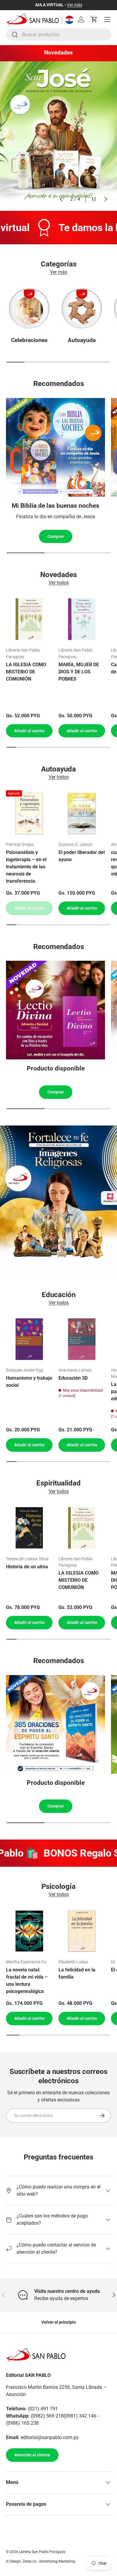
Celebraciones (29, 340)
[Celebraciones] (29, 308)
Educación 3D (73, 1378)
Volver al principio (59, 2322)
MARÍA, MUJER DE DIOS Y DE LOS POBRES (79, 672)
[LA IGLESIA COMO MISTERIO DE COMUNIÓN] (29, 619)
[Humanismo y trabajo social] (29, 1339)
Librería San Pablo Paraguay (42, 2552)
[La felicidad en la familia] (82, 1931)
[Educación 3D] (82, 1339)
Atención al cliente (32, 2455)
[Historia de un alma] (29, 1528)
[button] (94, 19)
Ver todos (59, 583)
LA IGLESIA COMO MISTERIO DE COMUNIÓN (26, 672)
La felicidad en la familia (77, 1973)
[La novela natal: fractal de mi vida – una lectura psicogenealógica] (29, 1931)
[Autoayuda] (82, 308)
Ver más (75, 5)
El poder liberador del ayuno (82, 856)
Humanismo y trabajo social (29, 1382)
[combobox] (58, 35)
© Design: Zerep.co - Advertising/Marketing (40, 2561)
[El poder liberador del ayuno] (82, 813)
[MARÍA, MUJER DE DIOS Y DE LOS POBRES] (82, 619)
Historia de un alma (27, 1567)
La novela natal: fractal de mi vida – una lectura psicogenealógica (27, 1981)
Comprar (56, 536)
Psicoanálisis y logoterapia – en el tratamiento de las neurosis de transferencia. (26, 867)
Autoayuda (82, 340)
